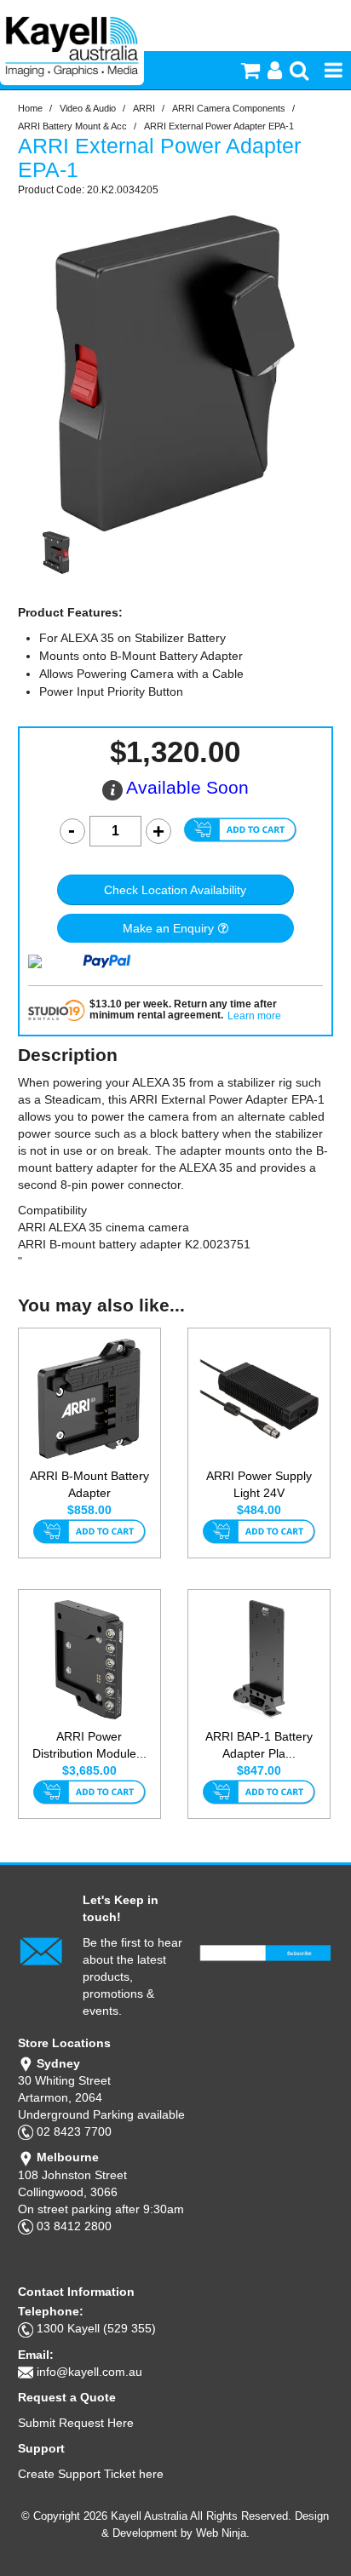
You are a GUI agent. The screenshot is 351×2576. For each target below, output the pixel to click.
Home (30, 108)
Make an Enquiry (168, 928)
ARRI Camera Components (229, 108)
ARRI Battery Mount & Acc (72, 126)
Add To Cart (89, 1533)
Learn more (254, 1016)
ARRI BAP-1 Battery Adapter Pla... (259, 1745)
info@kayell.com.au (89, 2372)
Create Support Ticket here (91, 2474)
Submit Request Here (76, 2423)
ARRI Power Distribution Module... (89, 1745)
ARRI (144, 108)
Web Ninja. (223, 2533)
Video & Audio (88, 108)
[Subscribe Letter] (41, 1950)
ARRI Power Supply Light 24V (259, 1484)
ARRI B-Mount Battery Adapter (89, 1484)
